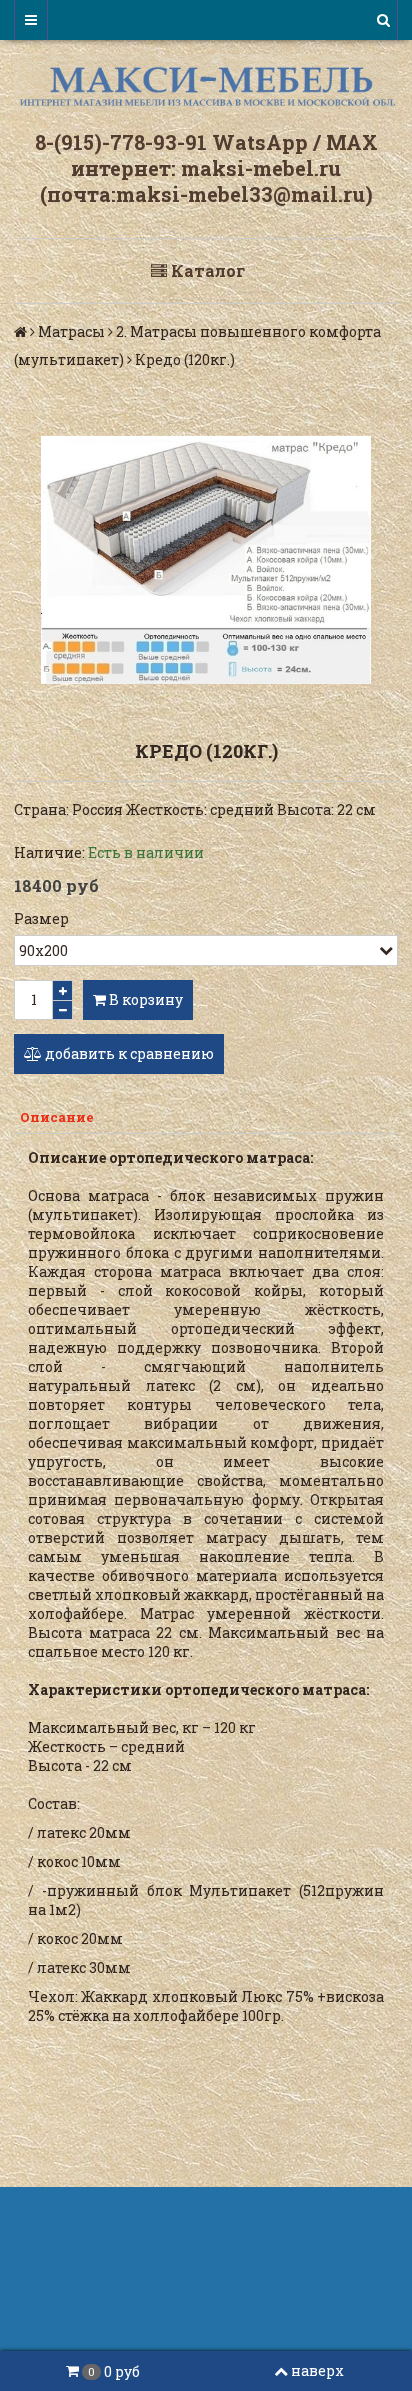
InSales (315, 2285)
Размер (41, 918)
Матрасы (71, 331)
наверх (317, 2370)
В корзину (144, 999)
